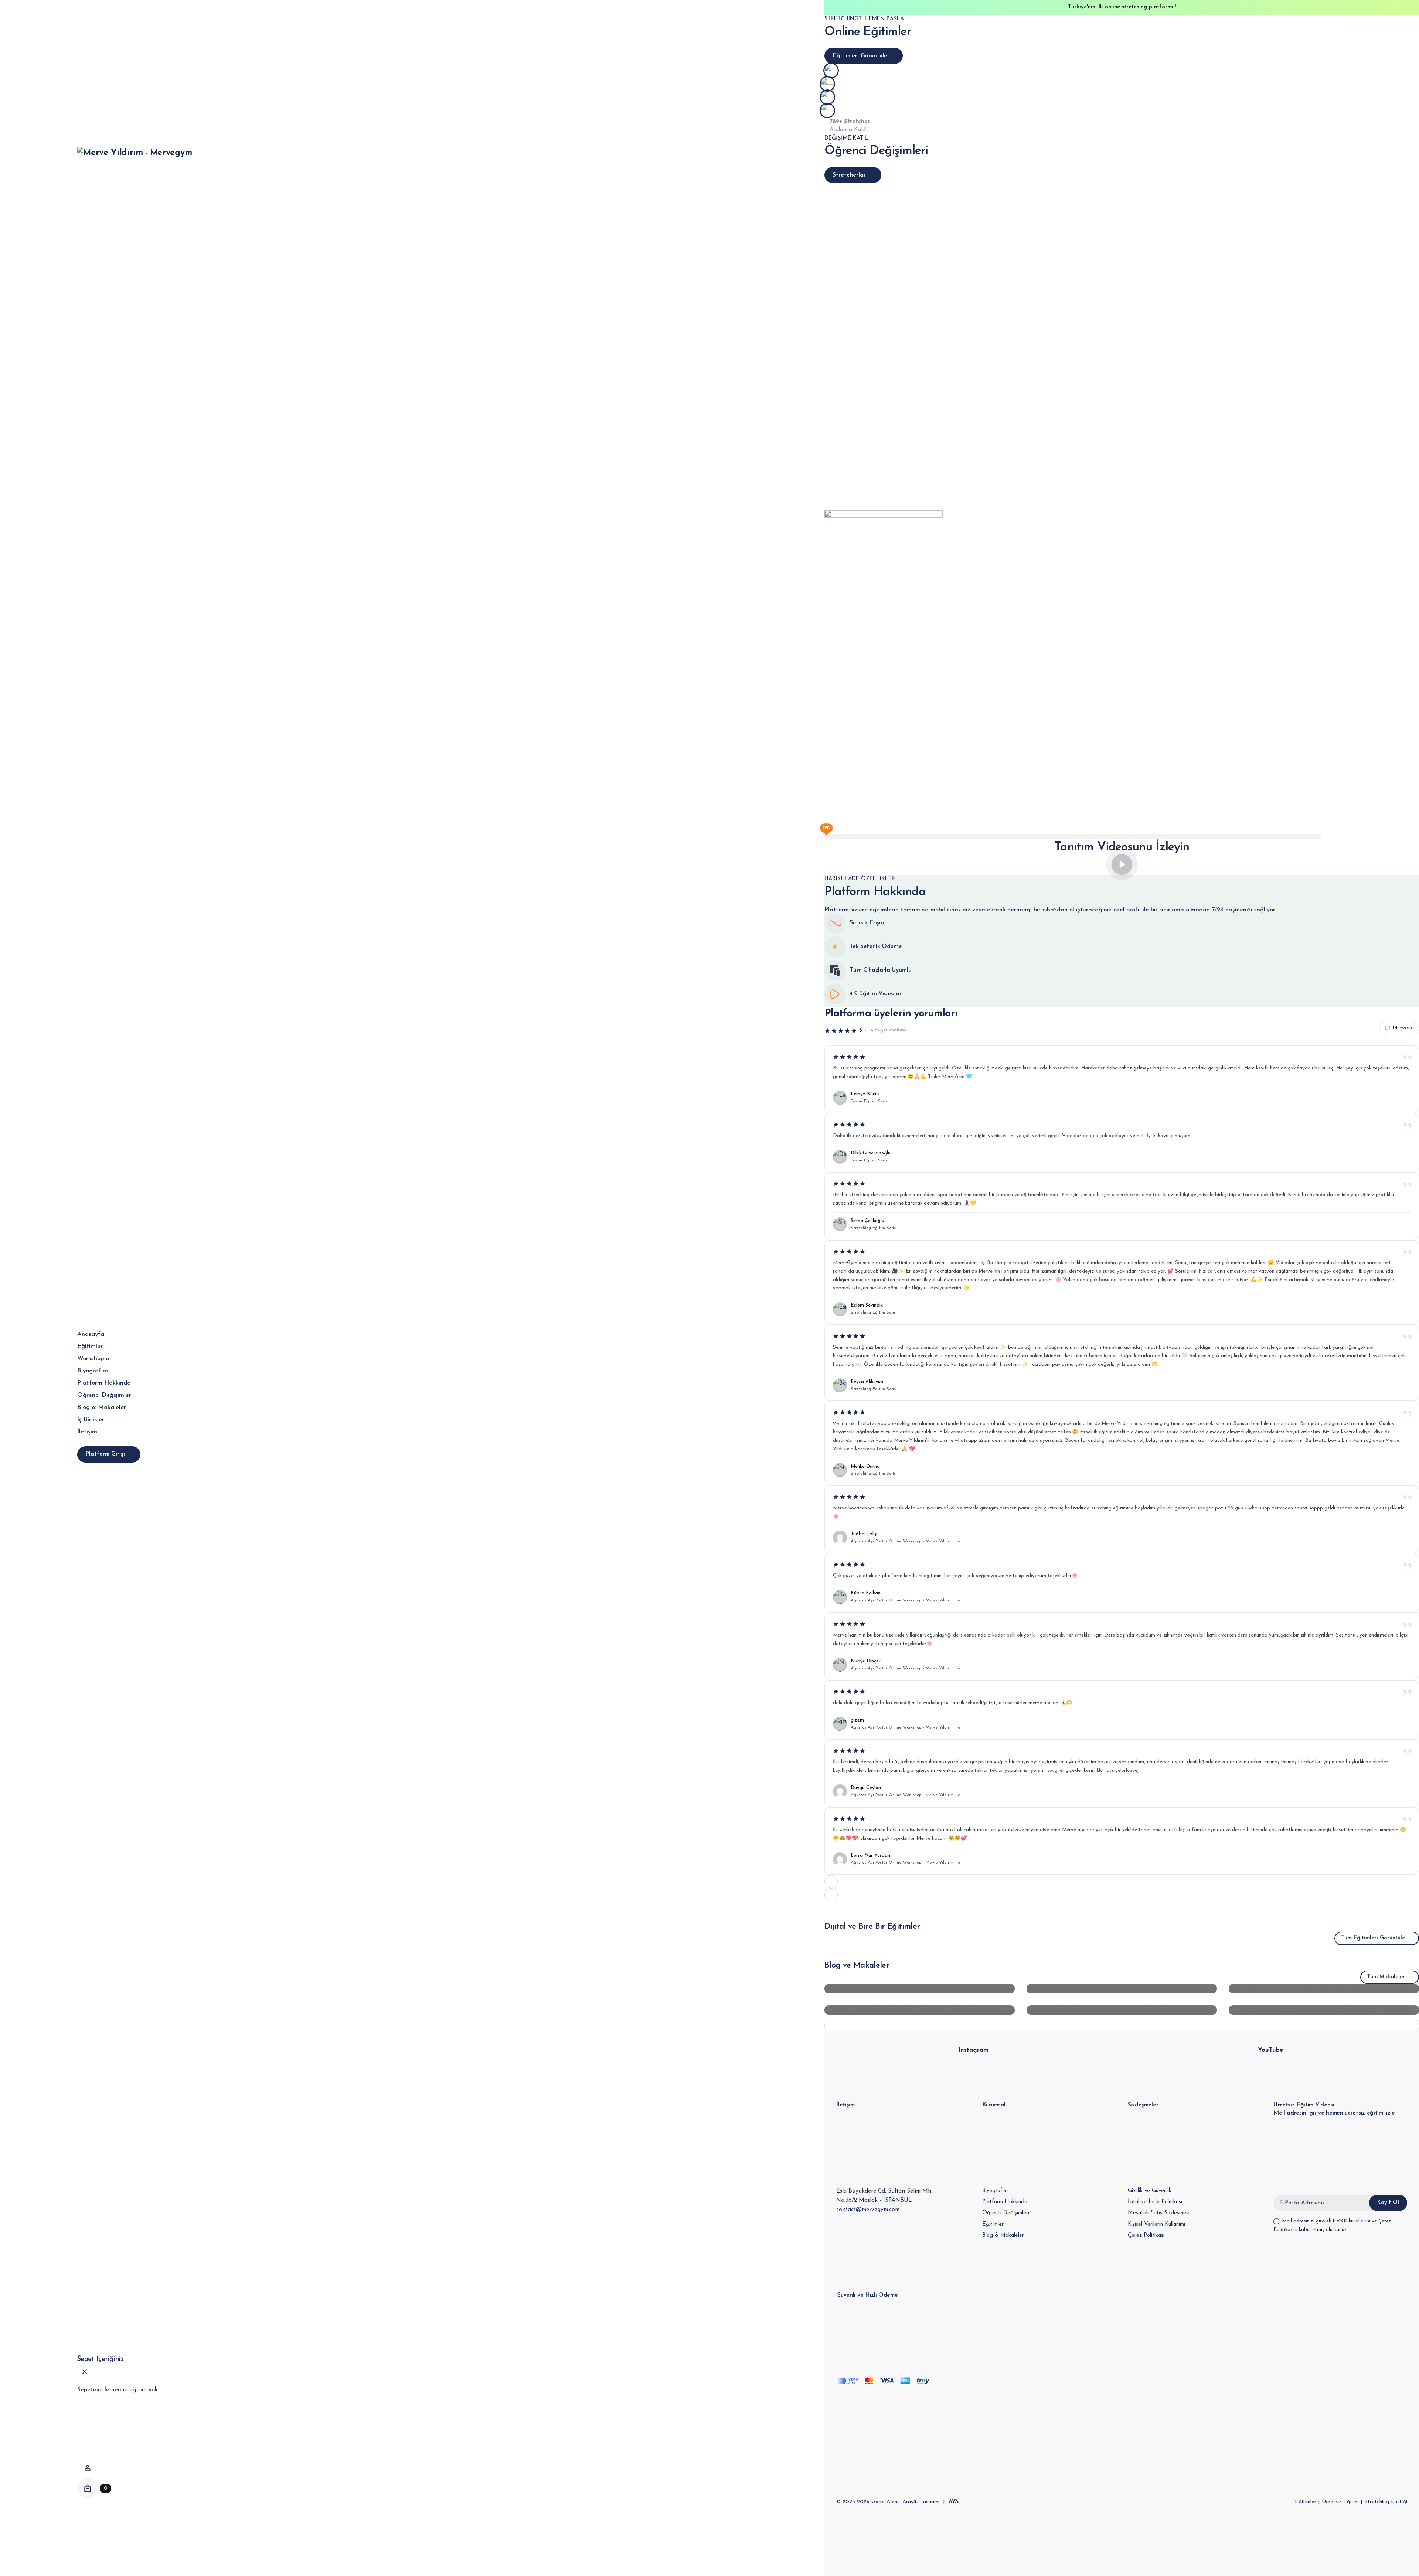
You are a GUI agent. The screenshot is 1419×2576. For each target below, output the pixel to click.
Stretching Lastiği (1386, 2502)
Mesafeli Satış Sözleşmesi (1159, 2213)
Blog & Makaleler (1003, 2236)
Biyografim (995, 2191)
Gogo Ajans (885, 2502)
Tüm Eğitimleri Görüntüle (1373, 1938)
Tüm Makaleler (1386, 1977)
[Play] (1122, 864)
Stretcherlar (849, 175)
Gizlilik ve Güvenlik (1150, 2191)
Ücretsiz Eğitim (1340, 2502)
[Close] (85, 2372)
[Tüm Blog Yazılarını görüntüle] (1122, 2026)
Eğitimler (993, 2224)
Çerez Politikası (1146, 2236)
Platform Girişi (105, 1454)
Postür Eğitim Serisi (870, 1101)
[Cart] (88, 2488)
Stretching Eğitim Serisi (874, 1228)
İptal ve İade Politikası (1155, 2202)
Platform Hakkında (1005, 2202)
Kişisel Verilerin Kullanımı (1156, 2224)
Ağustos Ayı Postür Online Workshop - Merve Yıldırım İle (905, 1541)
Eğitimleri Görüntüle (860, 56)
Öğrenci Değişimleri (1006, 2213)
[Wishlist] (88, 2468)
